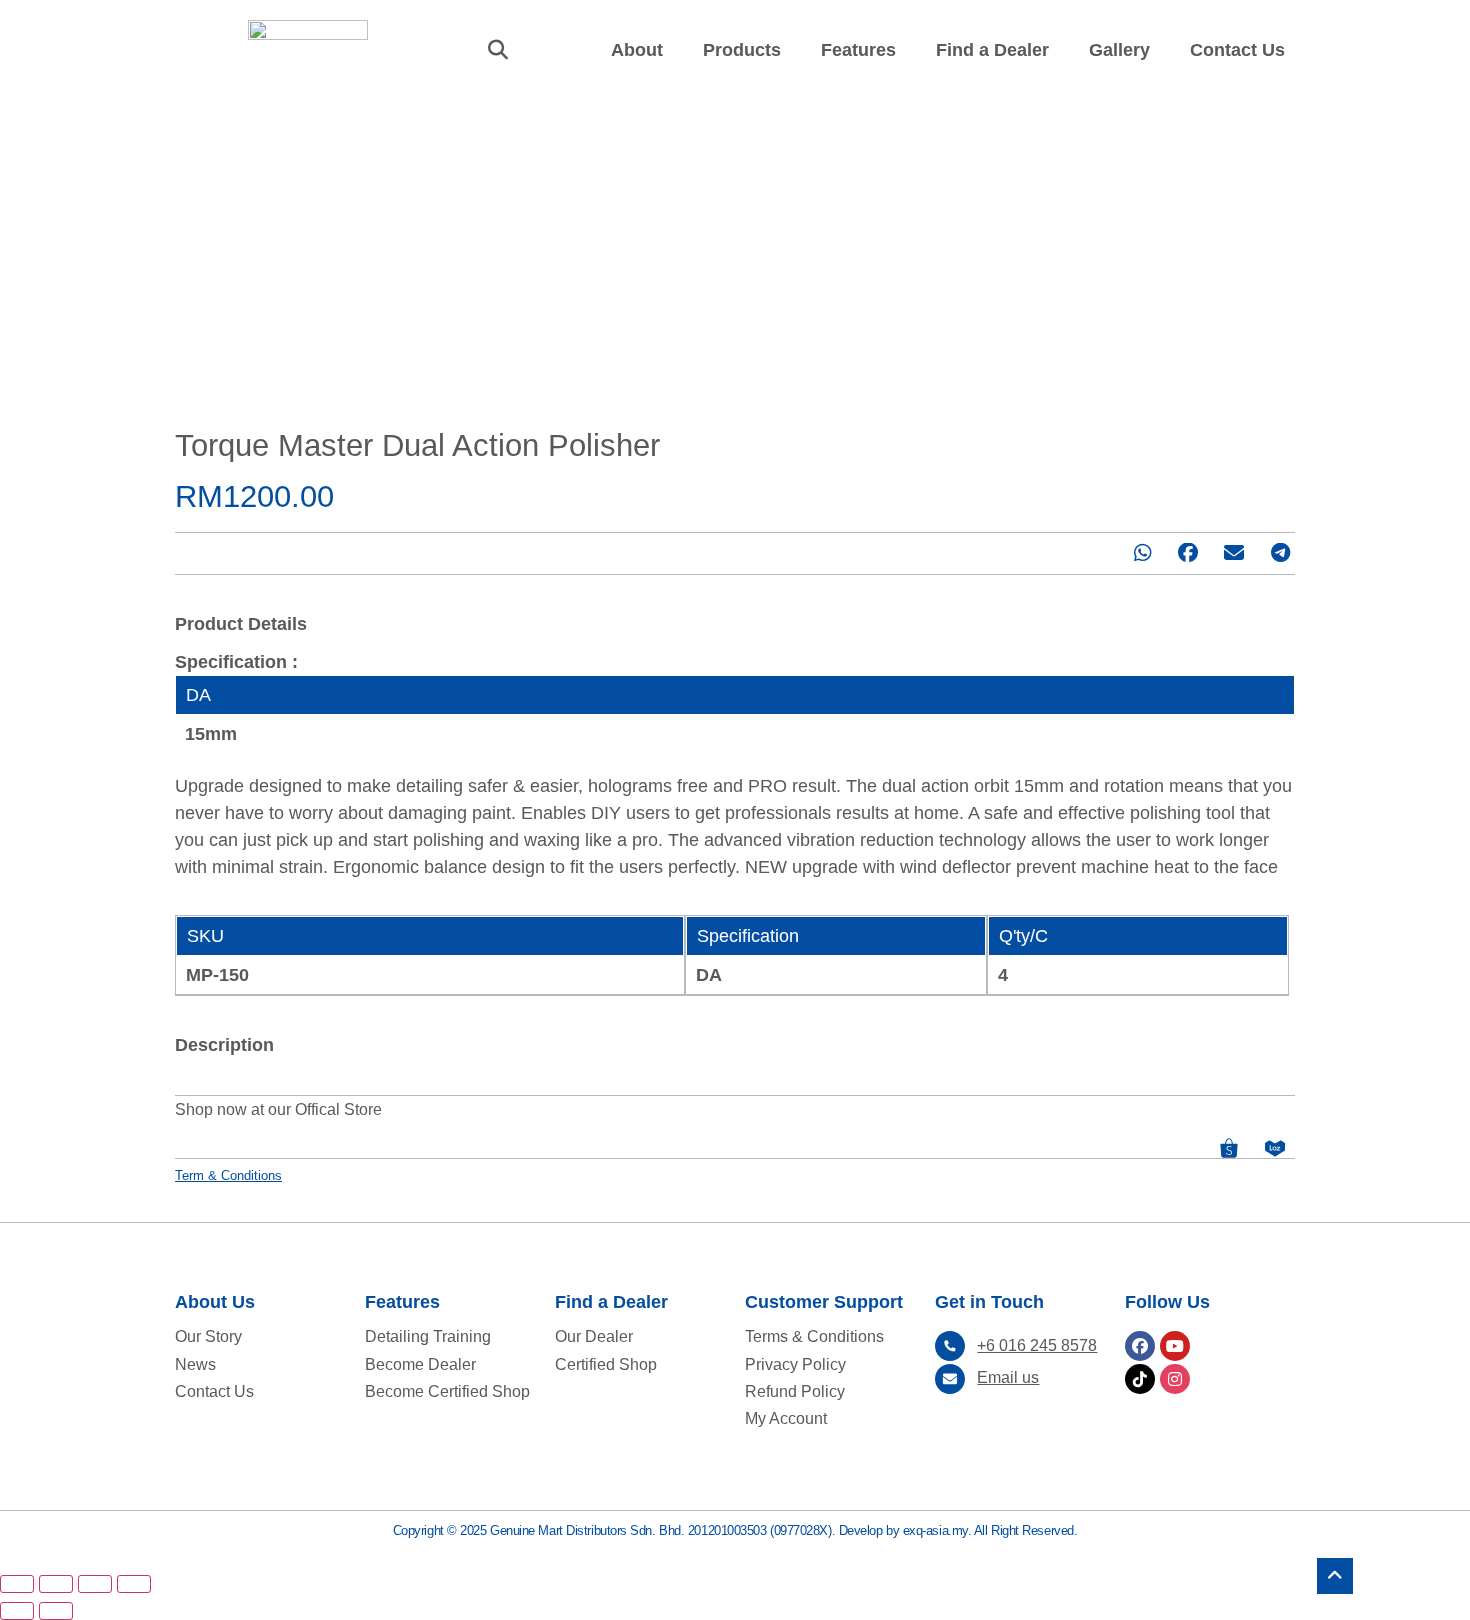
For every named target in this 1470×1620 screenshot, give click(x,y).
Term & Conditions (228, 1175)
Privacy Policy (795, 1364)
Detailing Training (428, 1336)
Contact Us (1237, 50)
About (637, 50)
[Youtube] (1175, 1346)
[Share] (56, 1584)
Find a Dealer (992, 50)
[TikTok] (1140, 1379)
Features (858, 50)
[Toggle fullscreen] (95, 1584)
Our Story (208, 1336)
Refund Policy (795, 1391)
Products (742, 50)
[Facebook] (1140, 1346)
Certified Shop (606, 1364)
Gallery (1119, 50)
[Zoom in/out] (134, 1584)
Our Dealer (594, 1336)
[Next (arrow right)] (56, 1611)
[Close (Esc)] (17, 1584)
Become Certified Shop (447, 1391)
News (195, 1364)
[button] (498, 50)
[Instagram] (1175, 1379)
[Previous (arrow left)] (17, 1611)
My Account (786, 1418)
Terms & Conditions (814, 1336)
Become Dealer (420, 1364)
